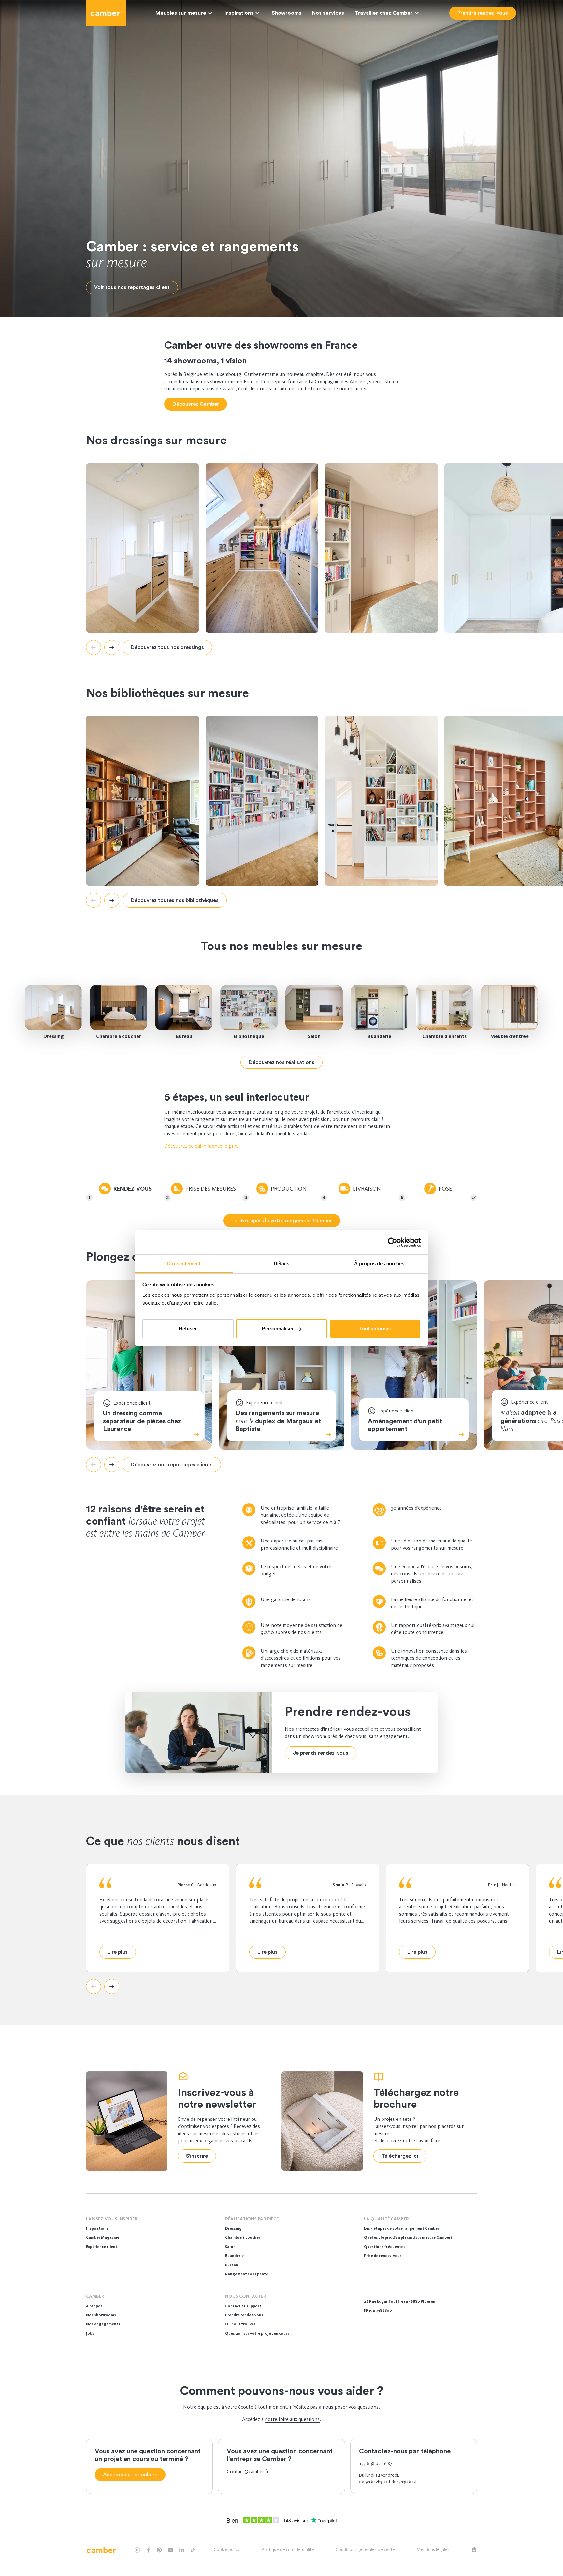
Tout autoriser (375, 1329)
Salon (314, 1036)
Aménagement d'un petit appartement (405, 1425)
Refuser (188, 1329)
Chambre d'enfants (444, 1036)
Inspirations (239, 13)
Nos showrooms (101, 2315)
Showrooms (287, 13)
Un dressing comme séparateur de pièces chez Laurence (142, 1421)
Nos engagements (103, 2324)
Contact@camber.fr (248, 2472)
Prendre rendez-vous (244, 2315)
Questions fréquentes (385, 2247)
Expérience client (102, 2247)
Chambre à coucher (119, 1036)
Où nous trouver (240, 2324)
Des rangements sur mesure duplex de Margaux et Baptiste (278, 1421)
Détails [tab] (282, 1263)
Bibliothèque (249, 1036)
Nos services (328, 13)
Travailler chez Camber (384, 13)
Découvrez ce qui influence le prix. (201, 1146)
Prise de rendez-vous (383, 2256)
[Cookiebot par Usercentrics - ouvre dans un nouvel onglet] (392, 1242)
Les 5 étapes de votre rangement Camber (402, 2228)
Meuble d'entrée (510, 1036)
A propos (94, 2306)
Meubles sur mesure (181, 13)
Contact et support (243, 2306)
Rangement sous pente (247, 2274)
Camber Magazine (103, 2237)
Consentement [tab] (184, 1263)
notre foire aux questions (292, 2419)
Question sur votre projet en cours (257, 2333)
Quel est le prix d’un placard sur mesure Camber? (408, 2237)
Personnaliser (278, 1329)
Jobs (90, 2333)
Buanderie (379, 1036)
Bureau (184, 1036)
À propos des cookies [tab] (379, 1263)
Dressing (54, 1036)
